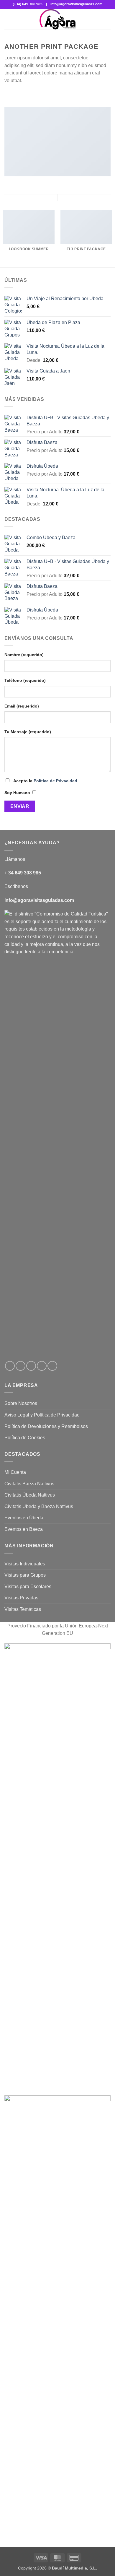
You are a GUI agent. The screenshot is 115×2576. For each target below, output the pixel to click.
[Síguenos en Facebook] (10, 1366)
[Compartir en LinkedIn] (44, 95)
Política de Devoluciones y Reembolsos (46, 1426)
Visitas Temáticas (23, 1609)
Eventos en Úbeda (24, 1518)
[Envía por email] (29, 95)
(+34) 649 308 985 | (30, 4)
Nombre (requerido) (24, 655)
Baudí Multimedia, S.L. (74, 2568)
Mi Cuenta (15, 1472)
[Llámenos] (52, 1366)
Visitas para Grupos (25, 1575)
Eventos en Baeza (24, 1529)
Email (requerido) (22, 706)
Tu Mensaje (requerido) (28, 732)
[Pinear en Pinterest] (37, 95)
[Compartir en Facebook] (15, 95)
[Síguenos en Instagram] (20, 1366)
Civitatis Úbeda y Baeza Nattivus (39, 1506)
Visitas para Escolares (28, 1587)
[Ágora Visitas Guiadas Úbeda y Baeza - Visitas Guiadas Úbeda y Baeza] (57, 19)
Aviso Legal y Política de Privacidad (42, 1415)
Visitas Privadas (21, 1598)
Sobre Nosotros (21, 1403)
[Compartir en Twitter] (22, 95)
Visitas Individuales (25, 1564)
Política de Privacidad (55, 781)
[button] (8, 19)
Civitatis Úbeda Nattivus (30, 1495)
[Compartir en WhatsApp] (8, 95)
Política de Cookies (25, 1438)
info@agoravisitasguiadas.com (75, 4)
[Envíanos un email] (42, 1366)
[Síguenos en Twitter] (31, 1366)
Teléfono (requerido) (25, 680)
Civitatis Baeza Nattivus (29, 1484)
